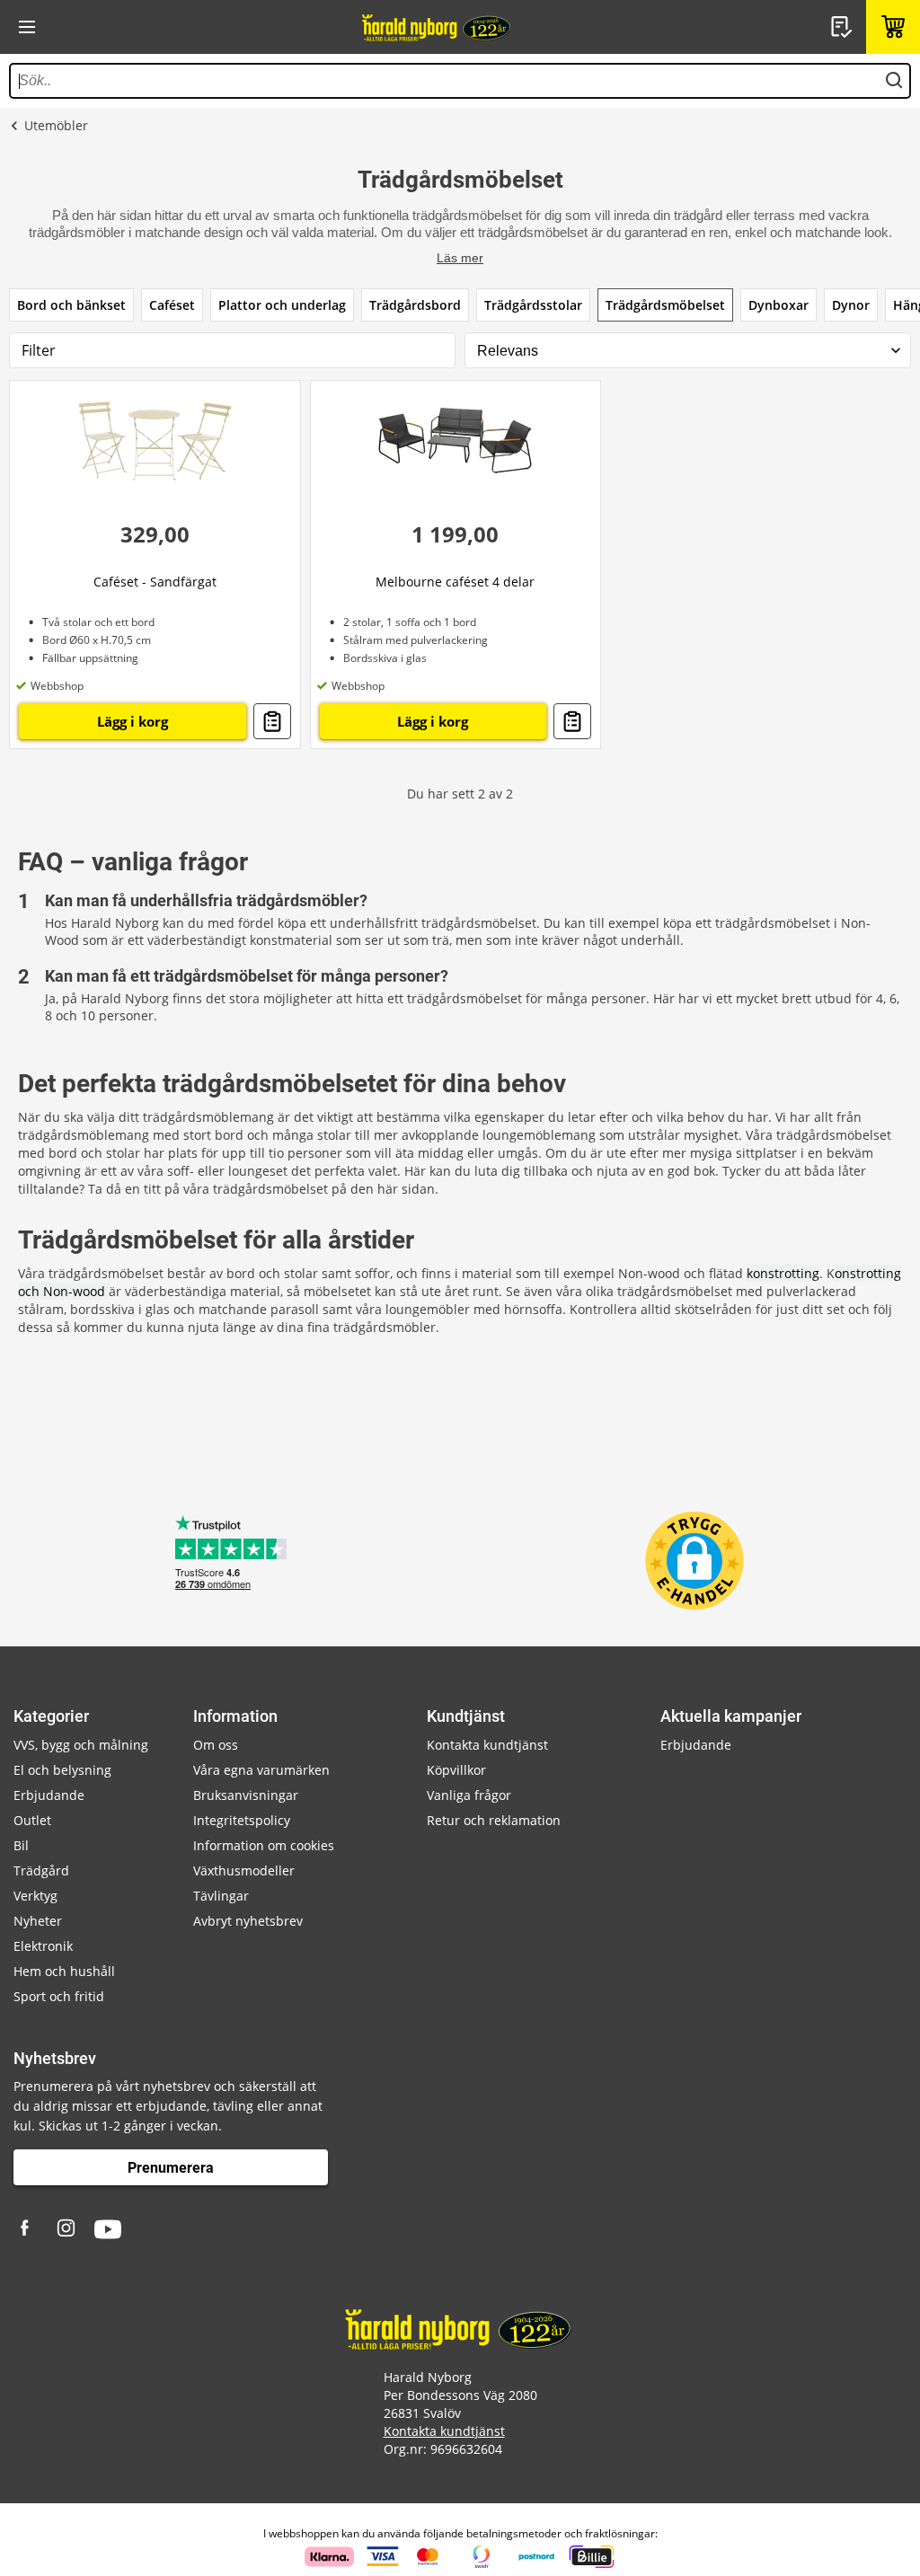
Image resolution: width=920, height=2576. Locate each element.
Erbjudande (49, 1795)
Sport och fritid (59, 1996)
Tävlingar (221, 1896)
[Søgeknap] (894, 81)
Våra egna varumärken (261, 1770)
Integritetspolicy (242, 1820)
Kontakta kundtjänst (487, 1745)
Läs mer (460, 258)
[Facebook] (27, 2229)
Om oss (216, 1745)
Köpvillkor (456, 1770)
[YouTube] (108, 2229)
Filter (39, 350)
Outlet (32, 1820)
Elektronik (43, 1946)
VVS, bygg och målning (81, 1745)
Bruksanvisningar (246, 1795)
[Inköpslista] (844, 27)
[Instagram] (67, 2229)
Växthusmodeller (244, 1870)
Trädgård (41, 1870)
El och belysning (62, 1770)
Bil (21, 1845)
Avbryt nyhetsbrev (248, 1921)
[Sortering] (688, 351)
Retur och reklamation (494, 1820)
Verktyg (35, 1896)
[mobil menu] (27, 27)
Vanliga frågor (469, 1795)
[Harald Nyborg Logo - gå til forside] (438, 27)
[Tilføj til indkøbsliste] (272, 721)
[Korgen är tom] (893, 27)
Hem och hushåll (64, 1971)
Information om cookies (264, 1845)
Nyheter (38, 1921)
